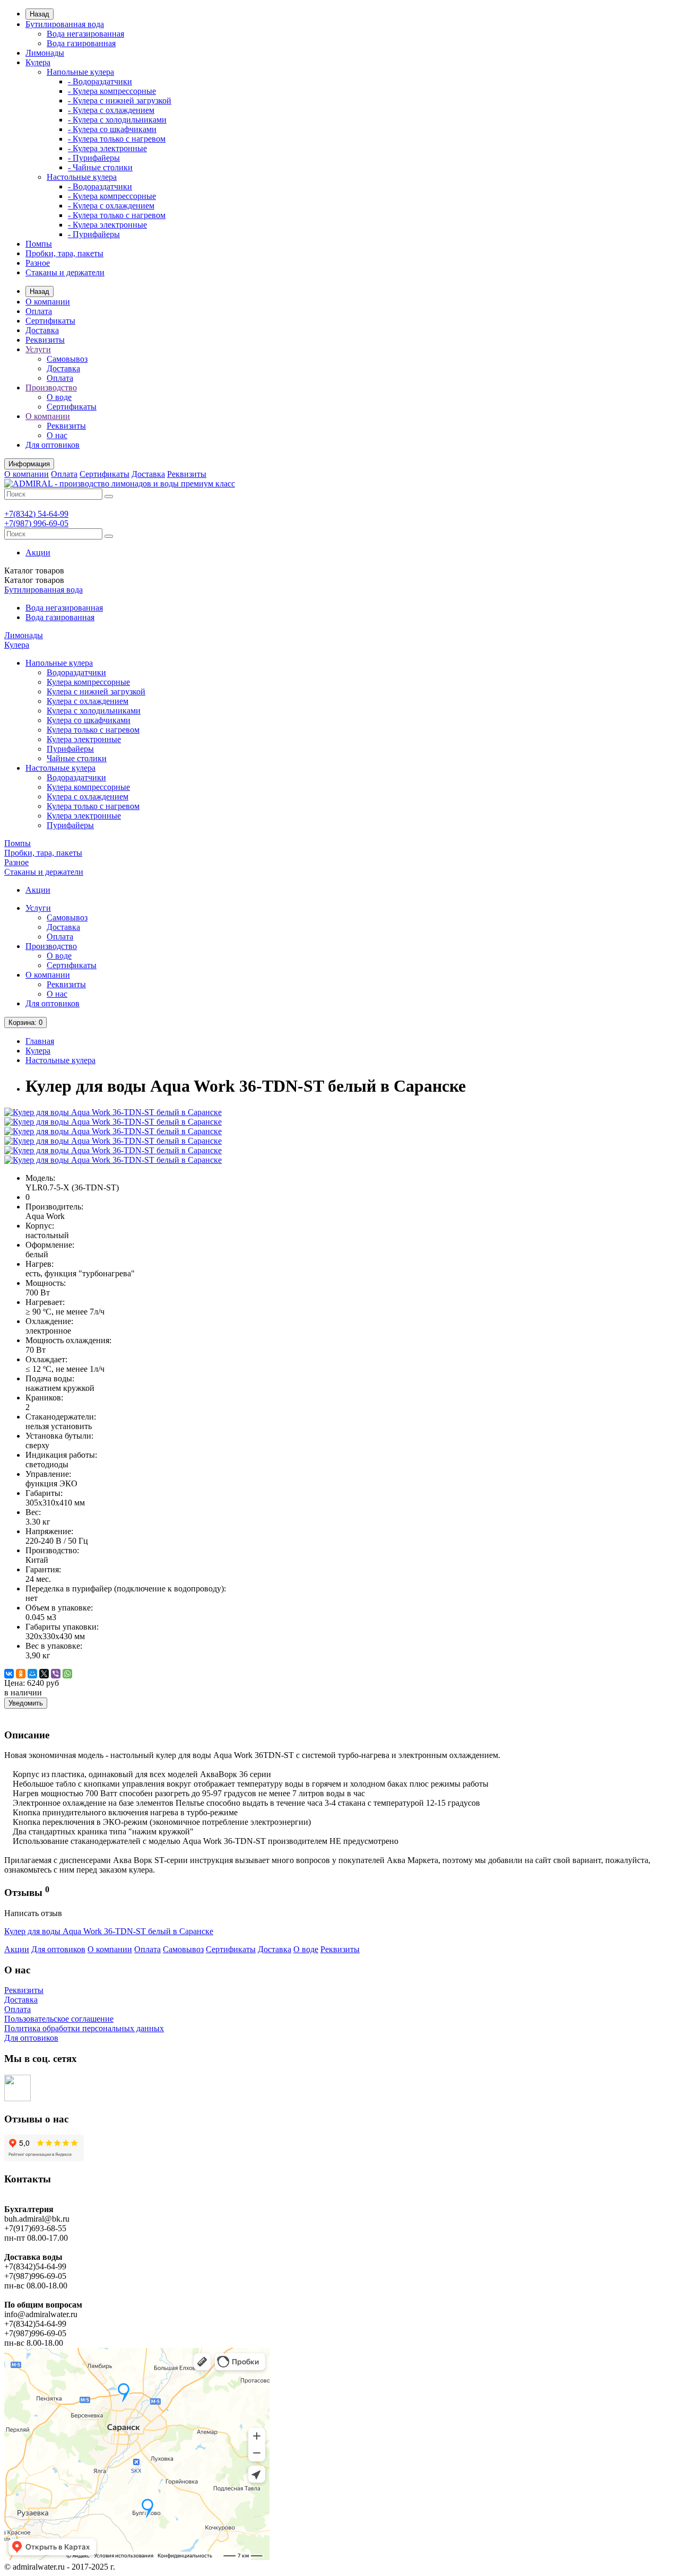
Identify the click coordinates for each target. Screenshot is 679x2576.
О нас (57, 435)
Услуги (38, 349)
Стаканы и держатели (65, 272)
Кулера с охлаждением (88, 701)
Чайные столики (77, 758)
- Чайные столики (100, 167)
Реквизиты (45, 340)
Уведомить (26, 1703)
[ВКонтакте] (9, 1674)
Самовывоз (67, 359)
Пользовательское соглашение (59, 2019)
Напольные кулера (80, 72)
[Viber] (56, 1674)
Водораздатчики (76, 672)
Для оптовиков (53, 445)
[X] (44, 1674)
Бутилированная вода (65, 24)
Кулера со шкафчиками (89, 720)
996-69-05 (36, 523)
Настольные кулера (82, 177)
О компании (48, 302)
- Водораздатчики (100, 81)
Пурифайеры (70, 749)
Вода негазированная (85, 34)
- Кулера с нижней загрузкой (120, 101)
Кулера (38, 62)
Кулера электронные (84, 739)
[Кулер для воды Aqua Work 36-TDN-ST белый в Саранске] (113, 1112)
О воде (59, 397)
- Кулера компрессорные (112, 91)
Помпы (39, 244)
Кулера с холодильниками (94, 711)
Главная (40, 1041)
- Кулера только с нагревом (117, 139)
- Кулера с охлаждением (111, 110)
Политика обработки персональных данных (84, 2028)
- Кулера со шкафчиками (112, 129)
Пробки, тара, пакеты (64, 253)
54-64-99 (36, 514)
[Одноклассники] (21, 1674)
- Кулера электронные (107, 148)
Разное (38, 263)
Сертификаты (50, 321)
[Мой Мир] (32, 1674)
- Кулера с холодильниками (117, 120)
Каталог (34, 580)
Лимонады (45, 53)
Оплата (39, 311)
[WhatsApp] (67, 1674)
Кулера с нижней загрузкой (96, 691)
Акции (38, 552)
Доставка (42, 330)
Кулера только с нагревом (93, 730)
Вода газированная (81, 43)
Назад (40, 14)
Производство (51, 388)
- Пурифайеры (94, 158)
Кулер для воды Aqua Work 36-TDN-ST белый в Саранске (109, 1931)
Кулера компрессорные (88, 682)
